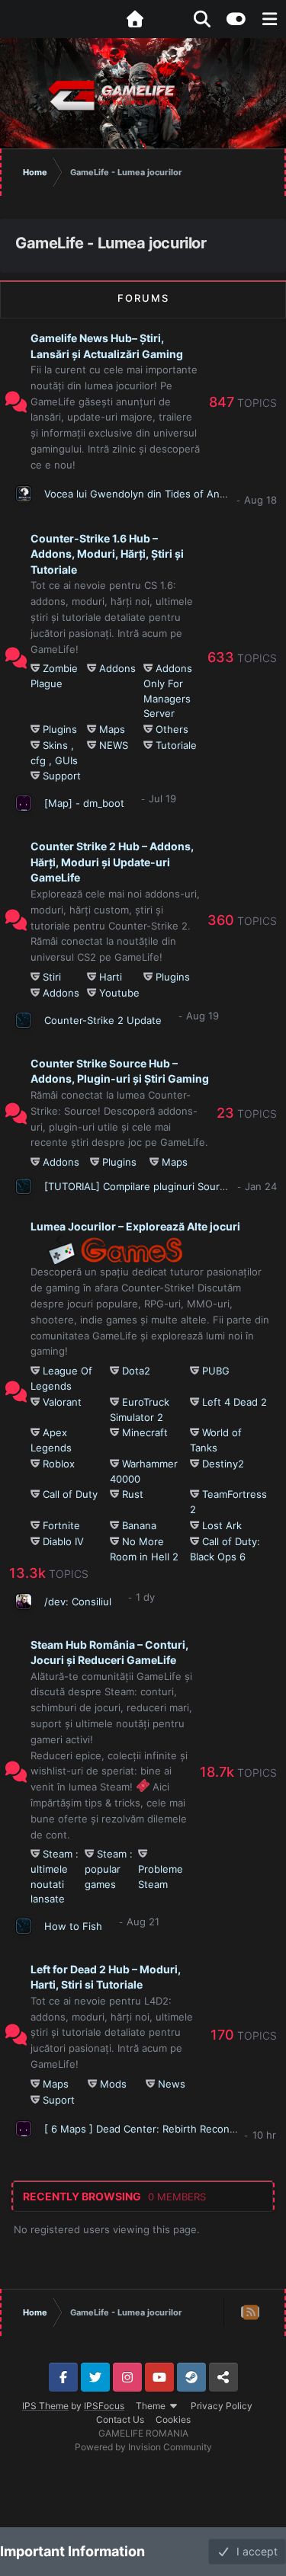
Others (172, 729)
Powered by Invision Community (143, 2447)
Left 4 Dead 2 (235, 1402)
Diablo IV (63, 1541)
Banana (139, 1525)
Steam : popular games (109, 1869)
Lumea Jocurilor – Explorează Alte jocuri (135, 1226)
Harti (111, 977)
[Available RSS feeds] (251, 2312)
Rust (133, 1494)
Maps (112, 729)
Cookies (173, 2419)
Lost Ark (222, 1525)
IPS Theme (45, 2406)
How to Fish (73, 1926)
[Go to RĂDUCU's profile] (24, 1602)
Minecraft (145, 1432)
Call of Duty (70, 1494)
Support (62, 776)
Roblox (59, 1464)
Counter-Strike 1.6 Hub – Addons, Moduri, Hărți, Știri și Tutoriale (107, 554)
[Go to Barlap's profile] (24, 1186)
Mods (113, 2084)
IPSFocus (104, 2406)
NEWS (114, 745)
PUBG (216, 1371)
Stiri (52, 977)
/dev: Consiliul (78, 1602)
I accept (254, 2551)
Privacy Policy (222, 2406)
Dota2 (136, 1371)
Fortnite (61, 1525)
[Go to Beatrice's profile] (24, 1020)
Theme (152, 2406)
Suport (59, 2100)
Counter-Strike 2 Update (103, 1020)
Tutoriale (176, 745)
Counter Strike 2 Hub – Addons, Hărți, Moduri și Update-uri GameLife (112, 862)
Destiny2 (223, 1464)
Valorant (62, 1402)
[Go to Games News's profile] (24, 1926)
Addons (117, 668)
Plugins (60, 729)
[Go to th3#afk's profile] (24, 494)
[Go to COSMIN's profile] (24, 803)
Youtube (119, 993)
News (172, 2084)
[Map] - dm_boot (84, 803)
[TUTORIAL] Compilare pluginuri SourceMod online (164, 1186)
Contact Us (120, 2419)
